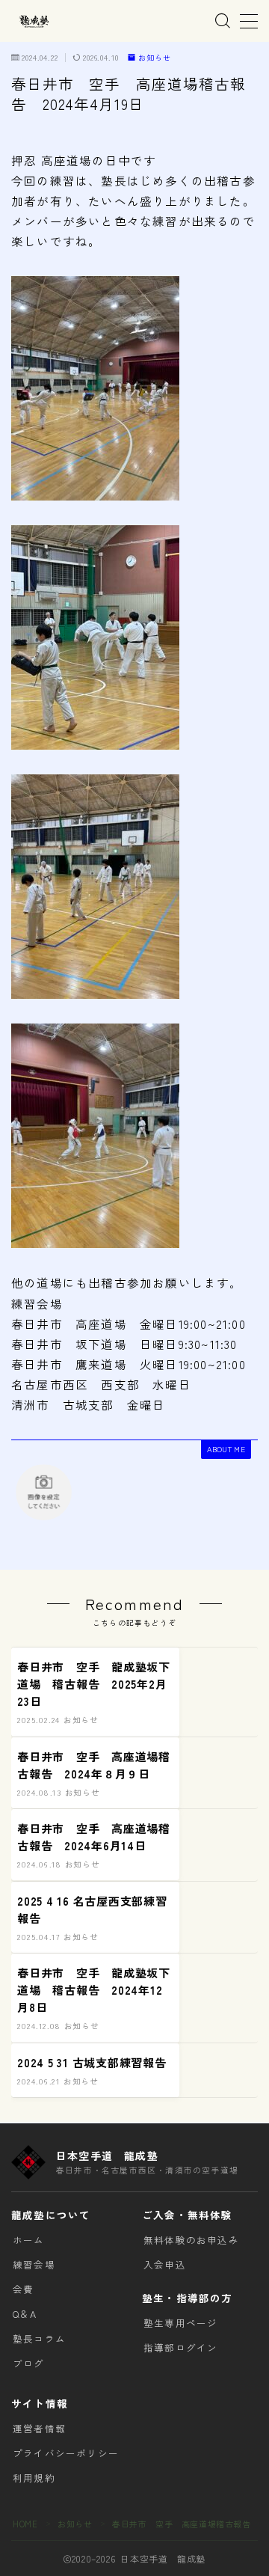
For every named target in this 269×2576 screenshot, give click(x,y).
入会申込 (165, 2264)
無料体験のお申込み (191, 2240)
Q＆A (25, 2314)
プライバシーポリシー (66, 2453)
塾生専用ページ (180, 2323)
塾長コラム (39, 2338)
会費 (23, 2289)
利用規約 (34, 2478)
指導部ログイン (180, 2347)
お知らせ (155, 58)
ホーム (29, 2240)
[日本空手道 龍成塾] (34, 21)
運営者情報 (39, 2428)
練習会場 (34, 2264)
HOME (25, 2524)
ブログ (29, 2363)
